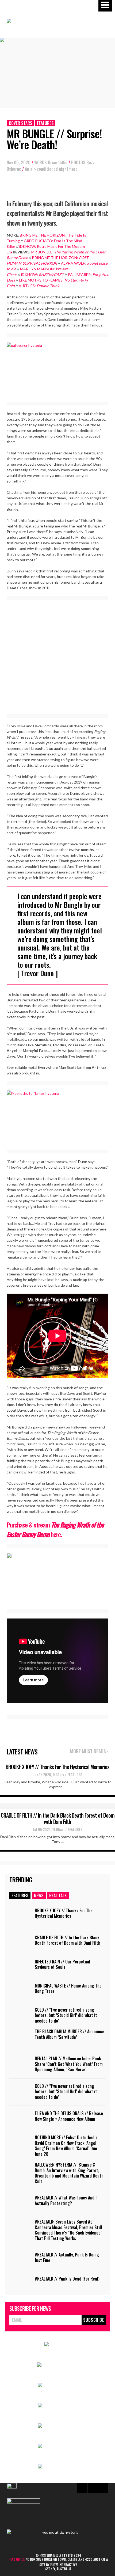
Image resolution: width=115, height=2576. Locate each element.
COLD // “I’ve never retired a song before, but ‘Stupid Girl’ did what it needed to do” (66, 2015)
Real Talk (58, 1895)
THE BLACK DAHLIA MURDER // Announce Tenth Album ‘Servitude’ (70, 2034)
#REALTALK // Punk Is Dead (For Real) (67, 2279)
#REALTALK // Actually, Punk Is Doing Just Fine (67, 2257)
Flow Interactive (64, 2564)
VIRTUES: (39, 286)
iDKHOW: (43, 274)
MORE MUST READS (89, 1752)
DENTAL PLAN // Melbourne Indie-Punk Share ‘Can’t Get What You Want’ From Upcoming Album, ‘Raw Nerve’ (69, 2064)
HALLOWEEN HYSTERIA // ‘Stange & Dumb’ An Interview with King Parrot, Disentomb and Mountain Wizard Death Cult (69, 2173)
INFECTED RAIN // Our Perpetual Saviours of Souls (62, 1964)
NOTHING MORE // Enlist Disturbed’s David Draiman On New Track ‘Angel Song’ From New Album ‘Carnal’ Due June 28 (66, 2146)
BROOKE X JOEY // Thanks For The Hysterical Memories (57, 1767)
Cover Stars (21, 123)
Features (45, 123)
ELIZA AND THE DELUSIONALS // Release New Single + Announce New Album (69, 2116)
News (39, 1895)
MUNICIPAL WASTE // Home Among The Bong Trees (68, 1988)
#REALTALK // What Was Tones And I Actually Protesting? (66, 2200)
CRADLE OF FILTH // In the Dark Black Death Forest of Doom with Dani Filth (58, 1818)
